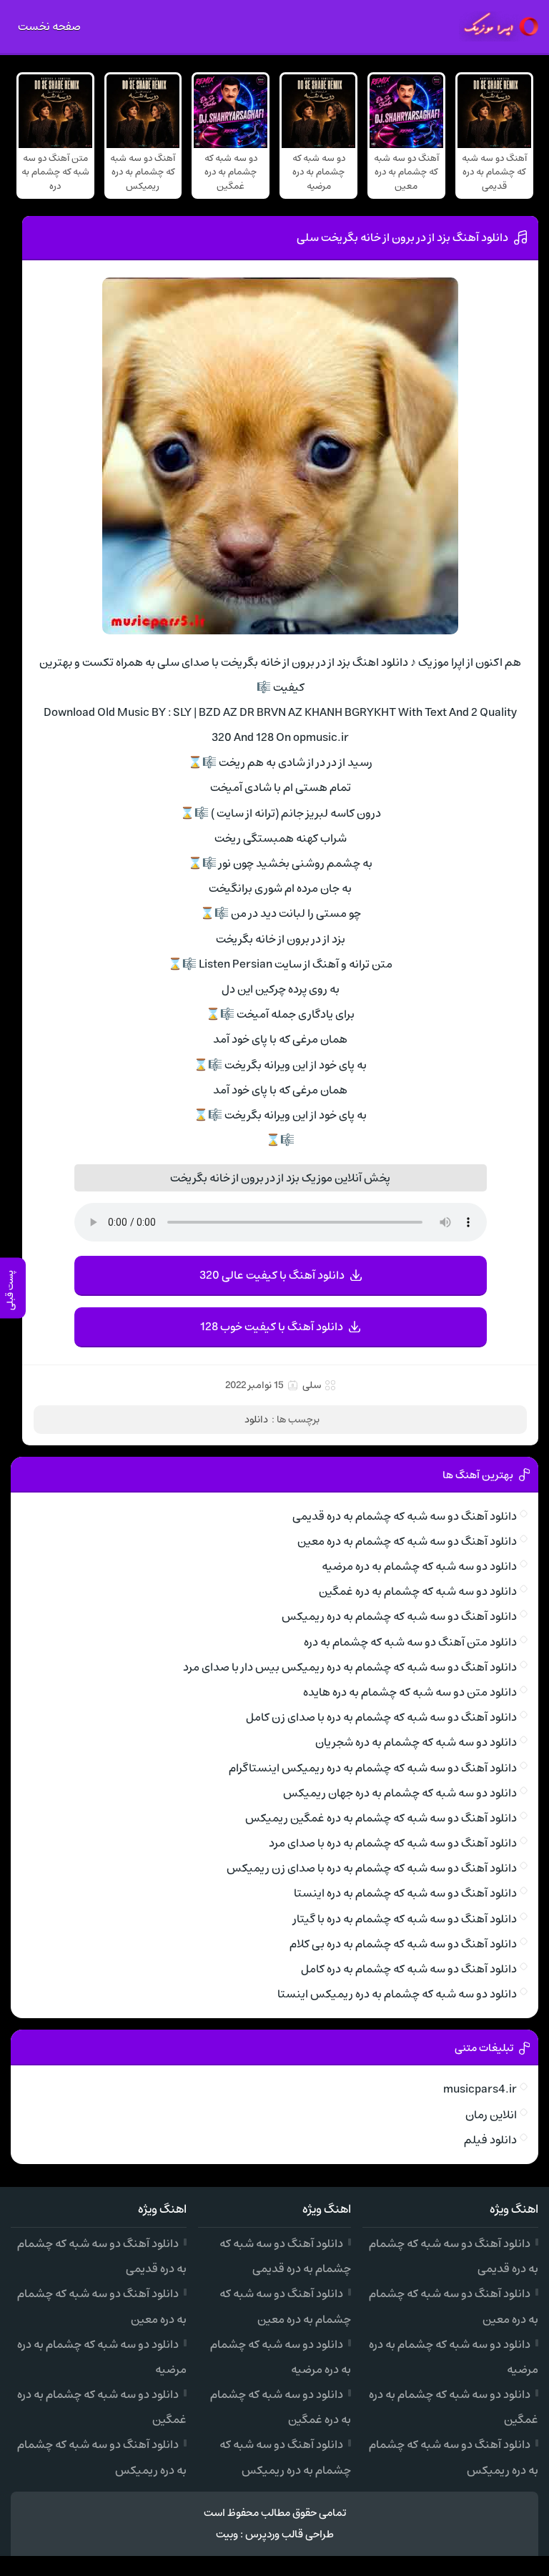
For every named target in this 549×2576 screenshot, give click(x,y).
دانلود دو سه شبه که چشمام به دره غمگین (418, 1591)
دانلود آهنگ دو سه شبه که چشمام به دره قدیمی (405, 1516)
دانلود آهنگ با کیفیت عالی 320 (272, 1275)
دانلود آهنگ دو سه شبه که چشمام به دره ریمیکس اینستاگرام (373, 1768)
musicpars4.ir (480, 2089)
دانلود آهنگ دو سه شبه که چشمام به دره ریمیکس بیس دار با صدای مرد (350, 1667)
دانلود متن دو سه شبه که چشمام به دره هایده (410, 1692)
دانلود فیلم (490, 2140)
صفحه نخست (49, 26)
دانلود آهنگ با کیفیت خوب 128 (272, 1327)
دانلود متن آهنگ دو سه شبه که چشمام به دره (410, 1642)
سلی (312, 1385)
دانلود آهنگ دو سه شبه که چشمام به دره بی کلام (403, 1944)
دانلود (256, 1420)
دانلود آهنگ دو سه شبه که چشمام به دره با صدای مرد (393, 1843)
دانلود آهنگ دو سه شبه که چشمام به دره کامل (409, 1969)
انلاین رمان (491, 2115)
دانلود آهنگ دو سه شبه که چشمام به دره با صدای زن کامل (381, 1717)
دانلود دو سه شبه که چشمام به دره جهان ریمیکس (400, 1793)
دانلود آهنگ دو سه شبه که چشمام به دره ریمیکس (399, 1616)
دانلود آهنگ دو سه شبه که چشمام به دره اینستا (405, 1893)
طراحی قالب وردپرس (290, 2534)
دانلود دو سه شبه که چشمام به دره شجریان (416, 1742)
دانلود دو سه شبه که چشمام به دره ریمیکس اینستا (397, 1994)
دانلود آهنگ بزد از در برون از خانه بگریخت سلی (402, 237)
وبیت (227, 2534)
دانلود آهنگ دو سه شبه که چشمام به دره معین (407, 1541)
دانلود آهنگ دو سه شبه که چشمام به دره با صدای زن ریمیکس (372, 1868)
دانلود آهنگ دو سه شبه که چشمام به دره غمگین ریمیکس (381, 1818)
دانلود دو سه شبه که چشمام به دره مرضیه (419, 1566)
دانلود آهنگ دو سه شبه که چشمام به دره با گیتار (405, 1919)
